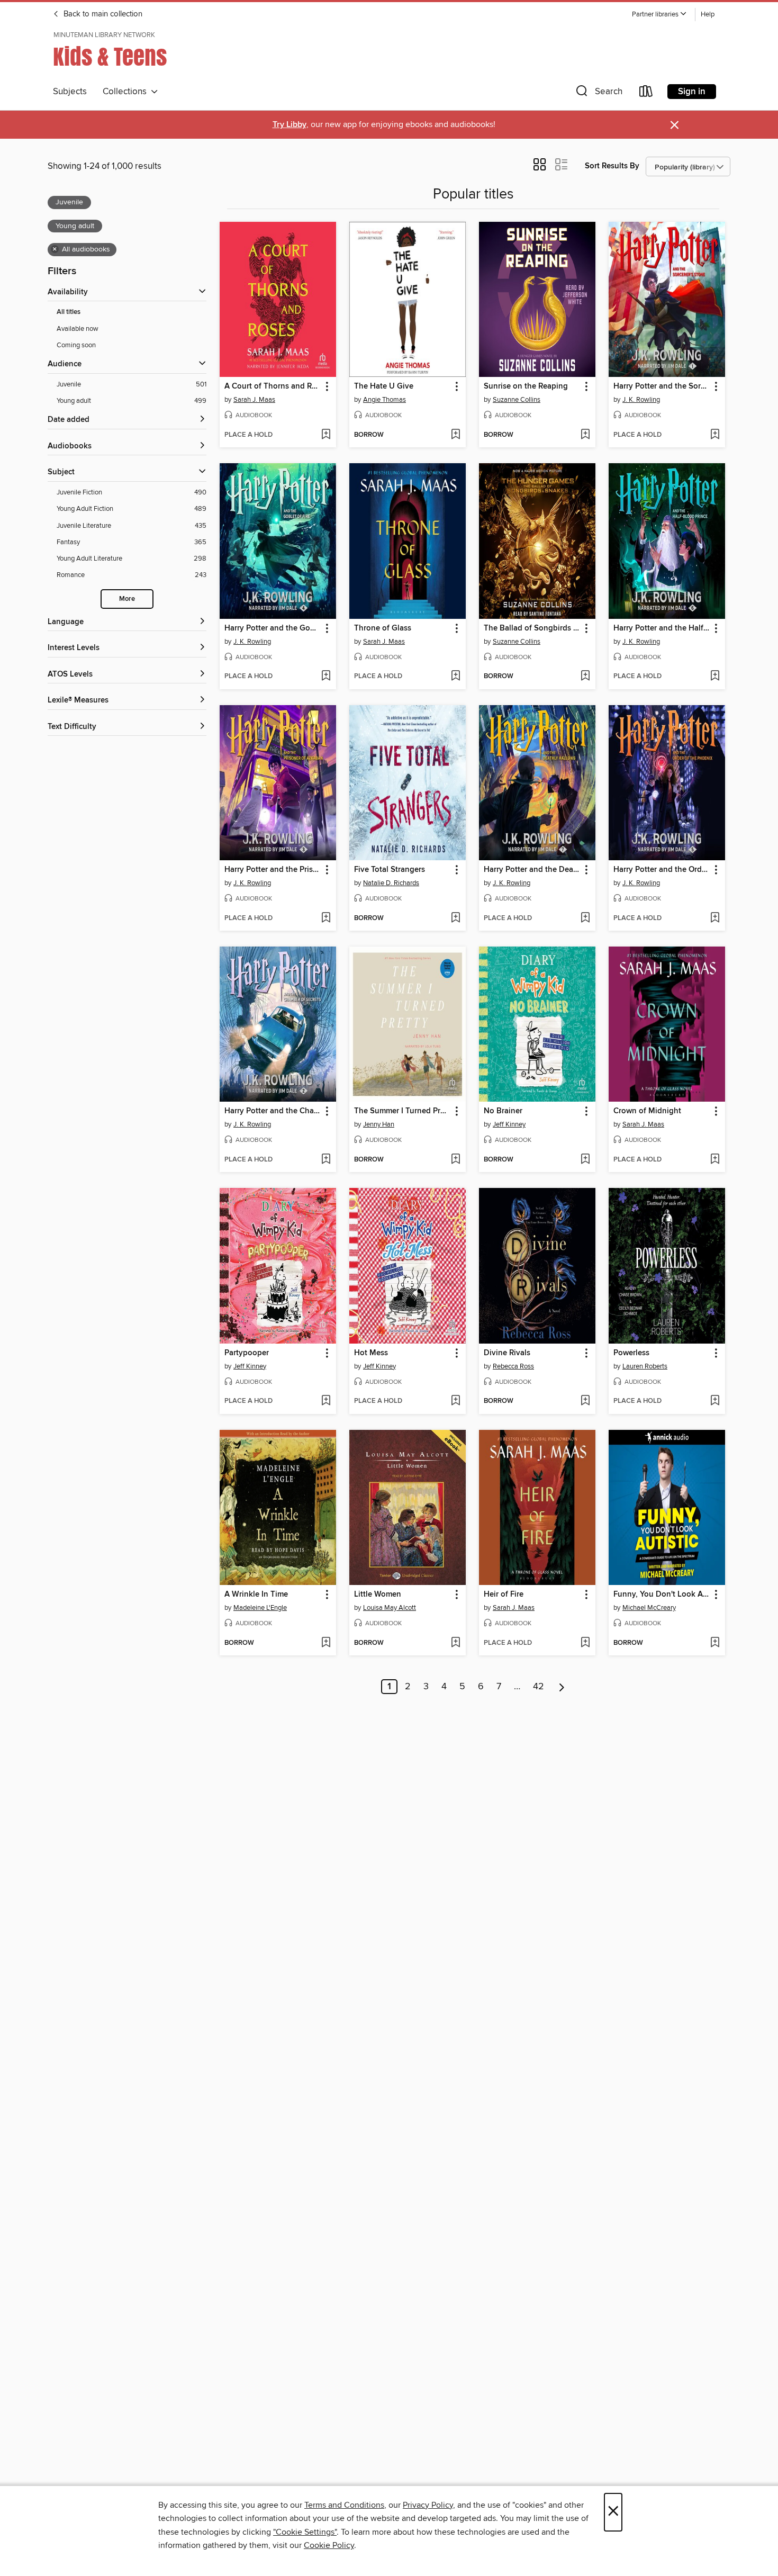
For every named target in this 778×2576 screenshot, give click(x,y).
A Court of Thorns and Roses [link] (273, 386)
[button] (659, 15)
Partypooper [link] (247, 1353)
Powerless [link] (631, 1353)
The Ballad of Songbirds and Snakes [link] (532, 628)
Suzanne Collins (517, 400)
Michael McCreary (649, 1608)
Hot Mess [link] (371, 1353)
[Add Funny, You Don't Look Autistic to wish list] (715, 1643)
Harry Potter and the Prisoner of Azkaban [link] (273, 870)
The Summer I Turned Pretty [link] (402, 1111)
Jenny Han (379, 1124)
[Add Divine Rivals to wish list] (585, 1401)
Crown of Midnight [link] (647, 1111)
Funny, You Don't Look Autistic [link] (662, 1595)
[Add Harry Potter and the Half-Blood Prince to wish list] (715, 677)
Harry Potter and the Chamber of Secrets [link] (273, 1111)
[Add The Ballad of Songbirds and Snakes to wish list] (585, 677)
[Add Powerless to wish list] (715, 1401)
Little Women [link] (378, 1595)
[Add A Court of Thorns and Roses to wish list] (326, 435)
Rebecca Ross (513, 1366)
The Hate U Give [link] (384, 386)
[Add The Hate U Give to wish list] (455, 435)
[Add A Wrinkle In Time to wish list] (326, 1643)
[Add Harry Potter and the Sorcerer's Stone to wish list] (715, 435)
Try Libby (290, 125)
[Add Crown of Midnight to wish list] (715, 1160)
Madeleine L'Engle (260, 1608)
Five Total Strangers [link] (390, 870)
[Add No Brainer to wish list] (585, 1160)
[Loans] (646, 93)
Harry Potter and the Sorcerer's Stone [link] (662, 386)
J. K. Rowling (641, 400)
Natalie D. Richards (391, 883)
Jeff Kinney (509, 1124)
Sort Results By (612, 166)
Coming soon (76, 345)
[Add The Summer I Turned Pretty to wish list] (455, 1160)
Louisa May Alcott (390, 1608)
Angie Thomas (385, 400)
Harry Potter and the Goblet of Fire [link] (273, 628)
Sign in (692, 92)
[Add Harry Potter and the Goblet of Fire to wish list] (326, 677)
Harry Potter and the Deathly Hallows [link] (532, 870)
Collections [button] (127, 92)
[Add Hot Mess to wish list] (455, 1401)
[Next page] (562, 1687)
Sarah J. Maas (254, 400)
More (127, 599)
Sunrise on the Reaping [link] (526, 386)
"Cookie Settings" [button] (305, 2532)
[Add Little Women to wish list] (455, 1643)
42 (539, 1687)
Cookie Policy (329, 2545)
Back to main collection (102, 14)
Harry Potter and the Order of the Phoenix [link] (662, 870)
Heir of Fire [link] (504, 1595)
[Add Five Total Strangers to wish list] (455, 918)
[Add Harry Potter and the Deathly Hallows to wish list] (585, 918)
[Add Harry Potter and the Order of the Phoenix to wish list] (715, 918)
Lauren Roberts (645, 1366)
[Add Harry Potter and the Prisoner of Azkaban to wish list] (326, 918)
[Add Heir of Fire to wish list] (585, 1643)
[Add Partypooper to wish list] (326, 1401)
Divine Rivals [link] (507, 1353)
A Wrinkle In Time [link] (256, 1595)
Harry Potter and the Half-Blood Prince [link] (662, 628)
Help (708, 15)
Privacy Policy (428, 2505)
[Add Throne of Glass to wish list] (455, 677)
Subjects (70, 92)
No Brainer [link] (503, 1111)
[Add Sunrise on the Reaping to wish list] (585, 435)
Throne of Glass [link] (383, 628)
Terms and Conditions (344, 2505)
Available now (78, 329)
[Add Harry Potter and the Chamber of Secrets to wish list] (326, 1160)
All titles (69, 312)
